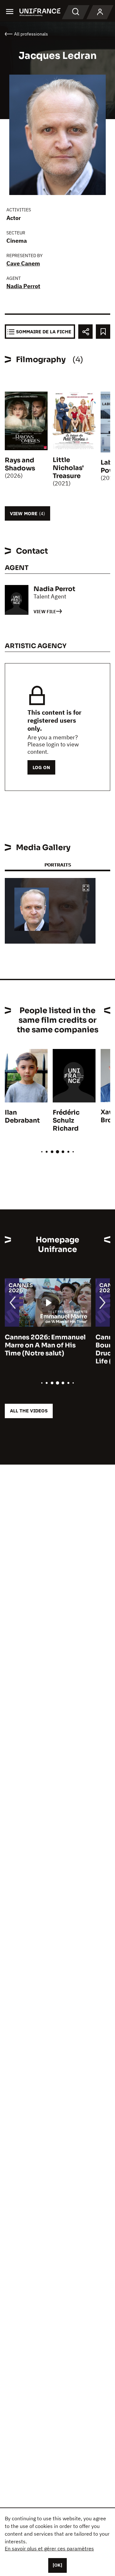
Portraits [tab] (58, 865)
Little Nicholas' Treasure (68, 468)
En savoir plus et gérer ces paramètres (49, 2548)
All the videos (29, 1411)
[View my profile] (100, 12)
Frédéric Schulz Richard (66, 1121)
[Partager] (85, 332)
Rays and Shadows (20, 464)
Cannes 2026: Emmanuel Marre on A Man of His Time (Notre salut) (45, 1345)
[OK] (57, 2565)
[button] (86, 888)
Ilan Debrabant (22, 1117)
